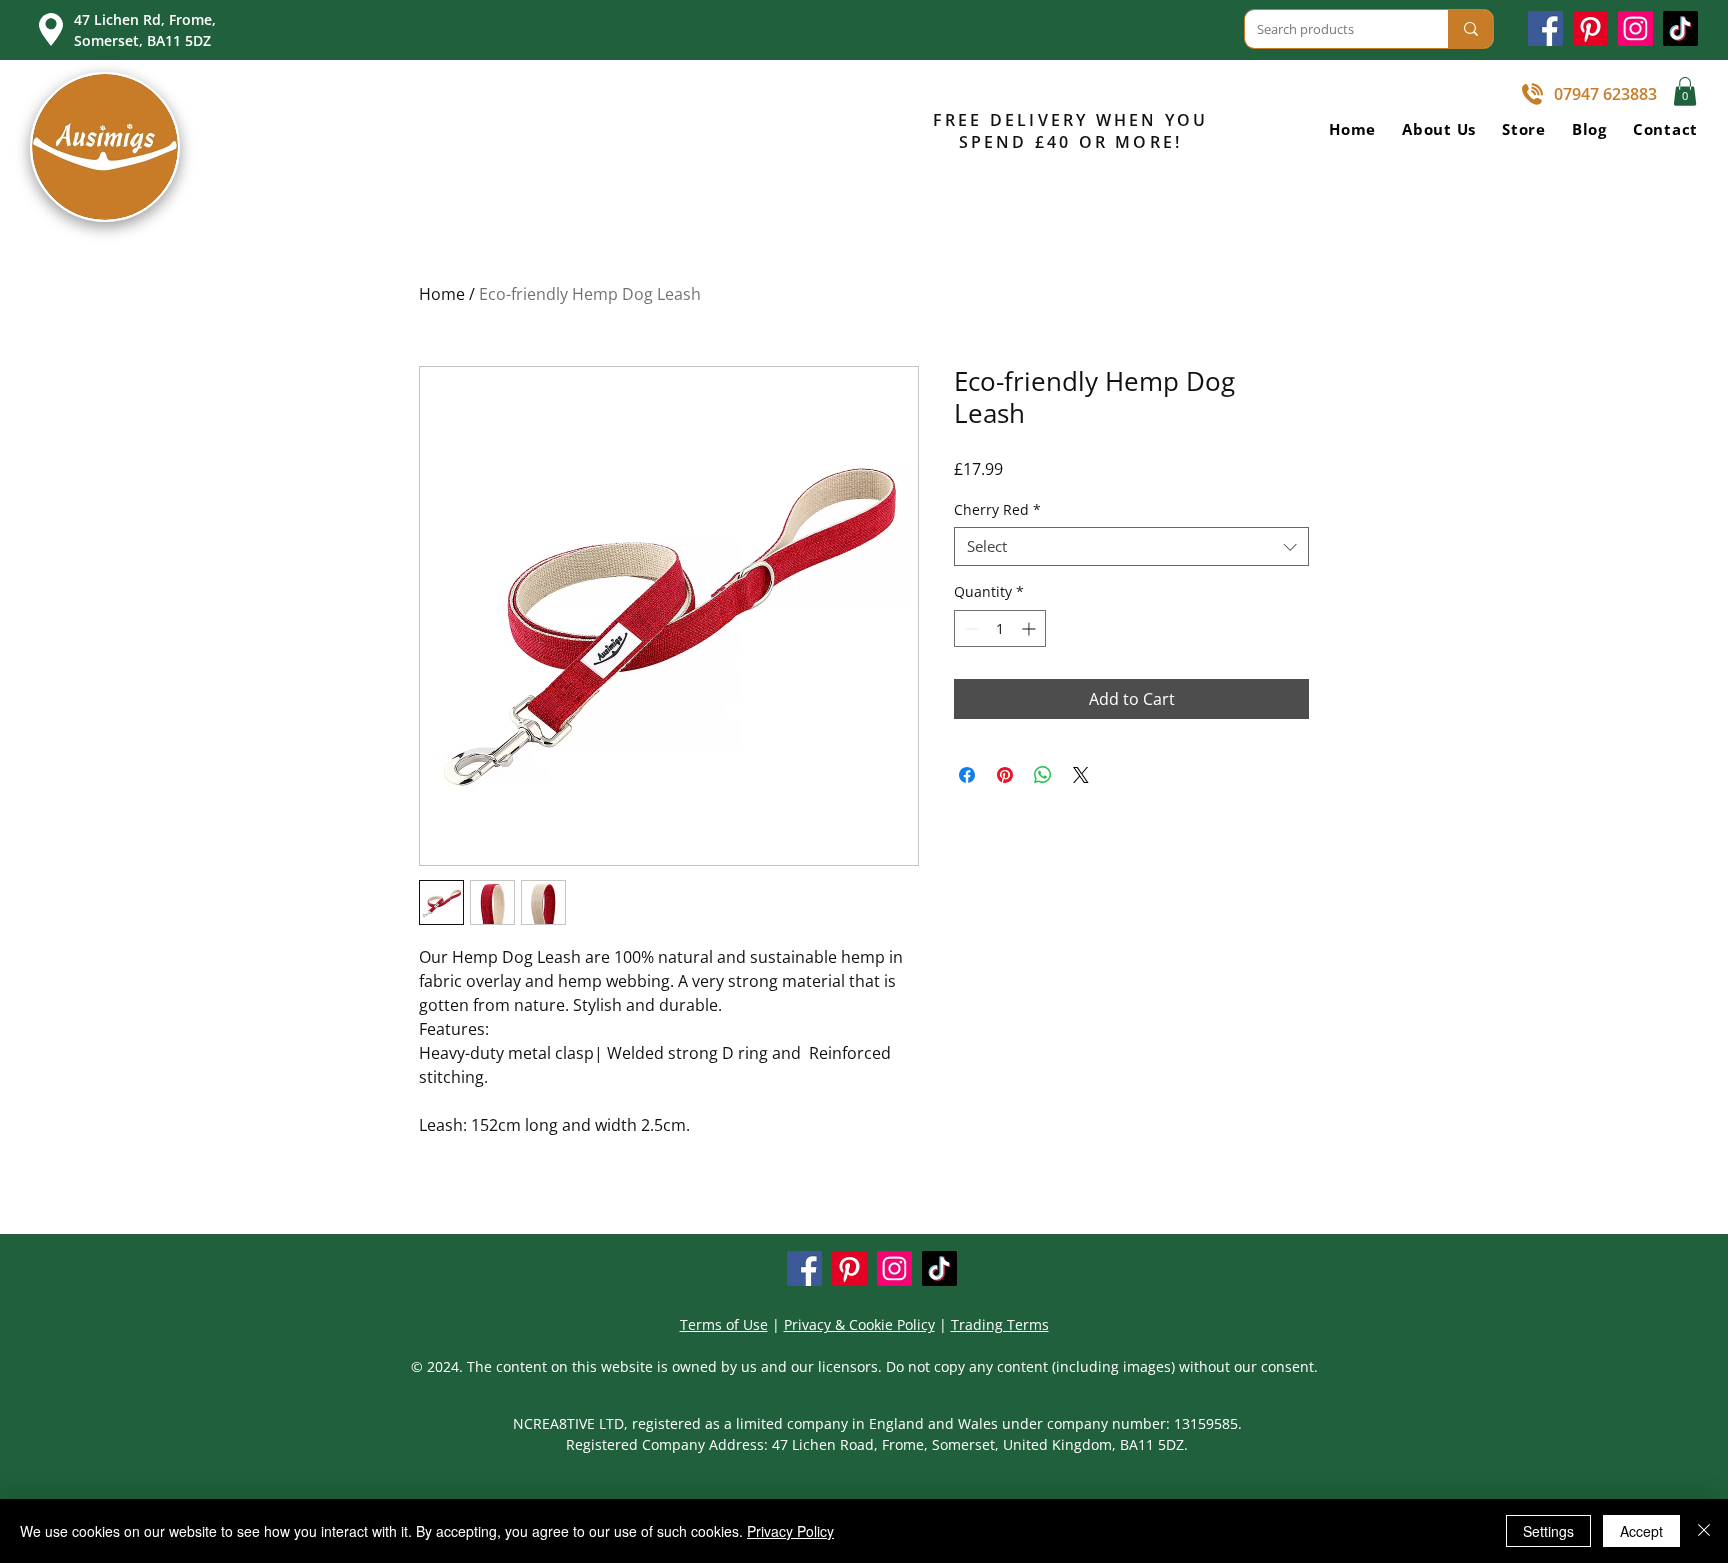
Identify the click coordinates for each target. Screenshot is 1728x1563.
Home (442, 294)
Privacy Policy (790, 1531)
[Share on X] (1081, 775)
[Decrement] (969, 628)
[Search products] (1470, 29)
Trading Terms (1000, 1324)
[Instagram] (1635, 28)
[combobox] (1131, 546)
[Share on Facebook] (967, 775)
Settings (1548, 1531)
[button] (1685, 91)
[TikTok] (1680, 28)
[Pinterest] (1590, 28)
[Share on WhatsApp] (1043, 775)
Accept (1641, 1531)
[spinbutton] (1000, 628)
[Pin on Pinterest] (1005, 775)
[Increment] (1030, 628)
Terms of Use (724, 1324)
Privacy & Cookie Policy (859, 1324)
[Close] (1704, 1531)
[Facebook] (1545, 28)
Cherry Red (997, 509)
